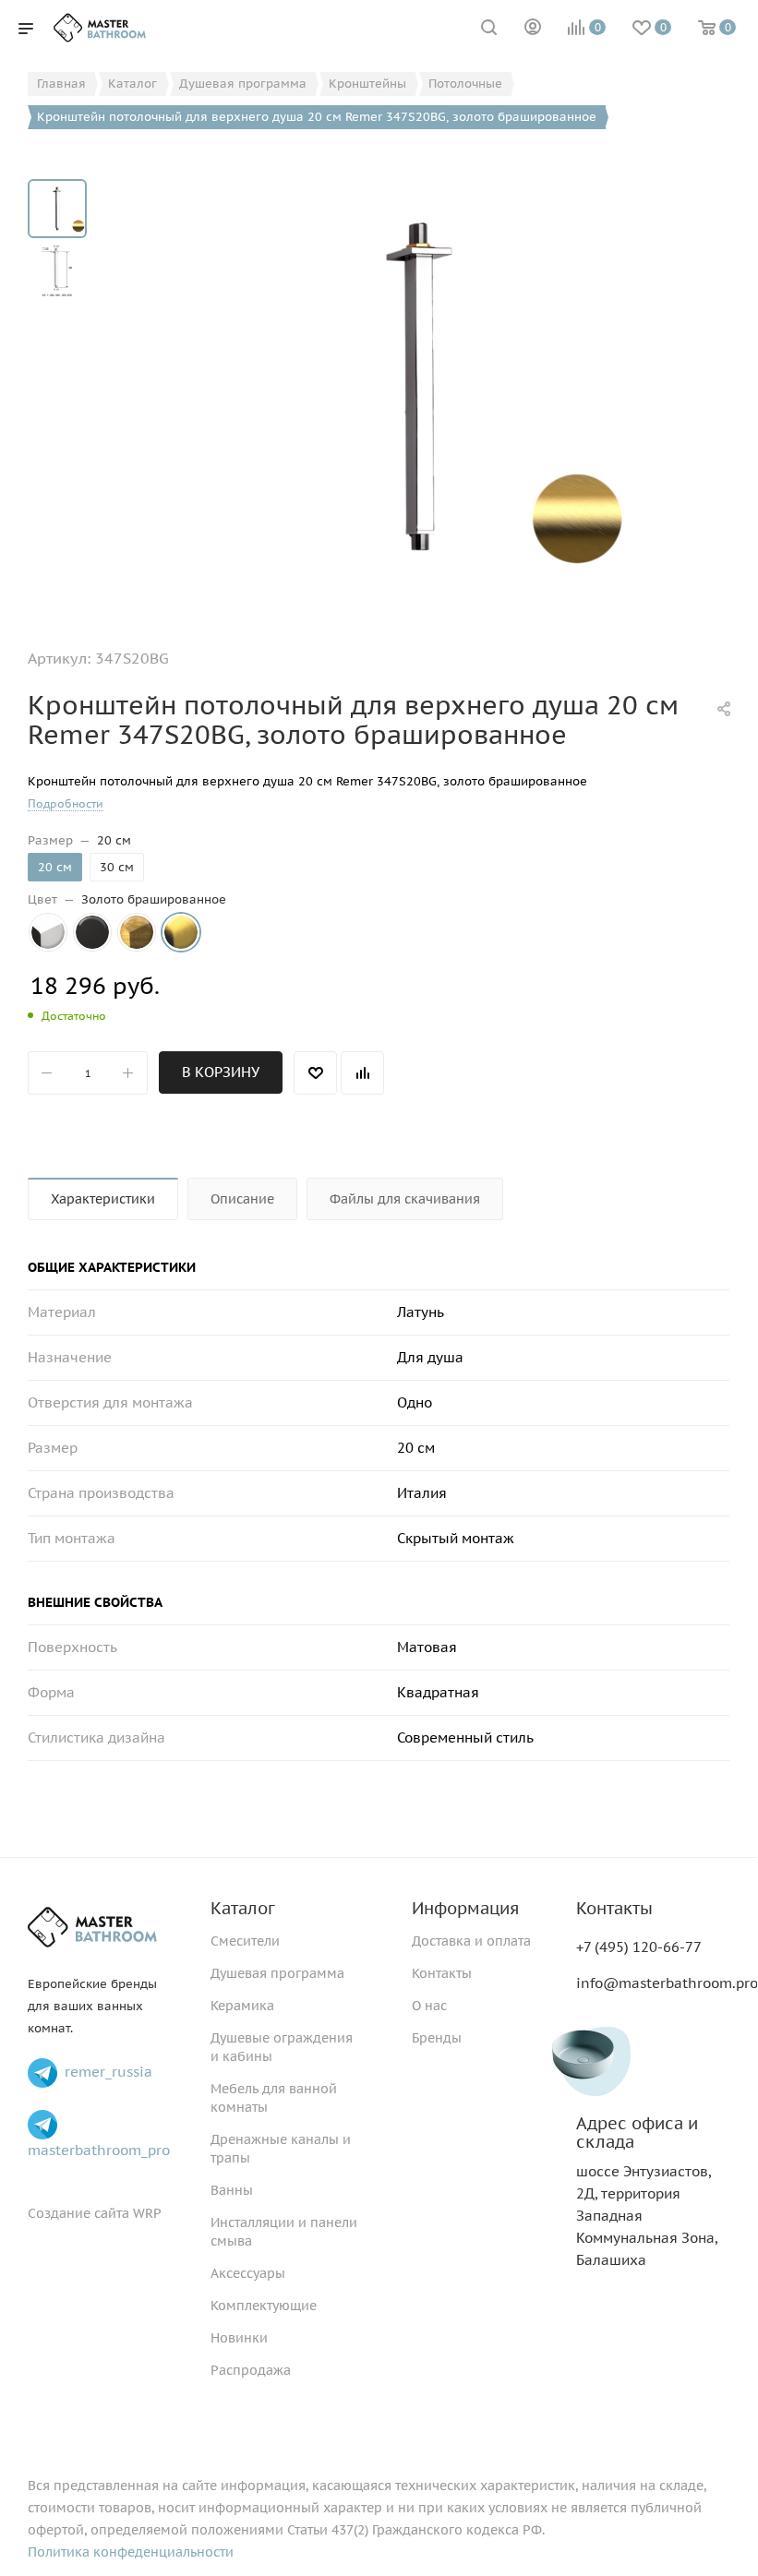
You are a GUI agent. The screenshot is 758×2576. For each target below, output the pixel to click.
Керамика (242, 2006)
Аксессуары (248, 2273)
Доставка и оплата (471, 1941)
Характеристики (103, 1199)
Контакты (442, 1973)
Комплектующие (264, 2306)
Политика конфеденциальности (131, 2552)
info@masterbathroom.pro (667, 1983)
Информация (465, 1908)
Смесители (245, 1941)
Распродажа (251, 2370)
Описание (242, 1199)
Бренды (437, 2038)
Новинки (239, 2338)
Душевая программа (277, 1973)
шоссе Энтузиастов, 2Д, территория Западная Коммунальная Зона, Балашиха (647, 2192)
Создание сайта (78, 2213)
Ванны (232, 2190)
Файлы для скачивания (405, 1199)
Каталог (243, 1908)
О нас (429, 2006)
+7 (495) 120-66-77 (639, 1947)
